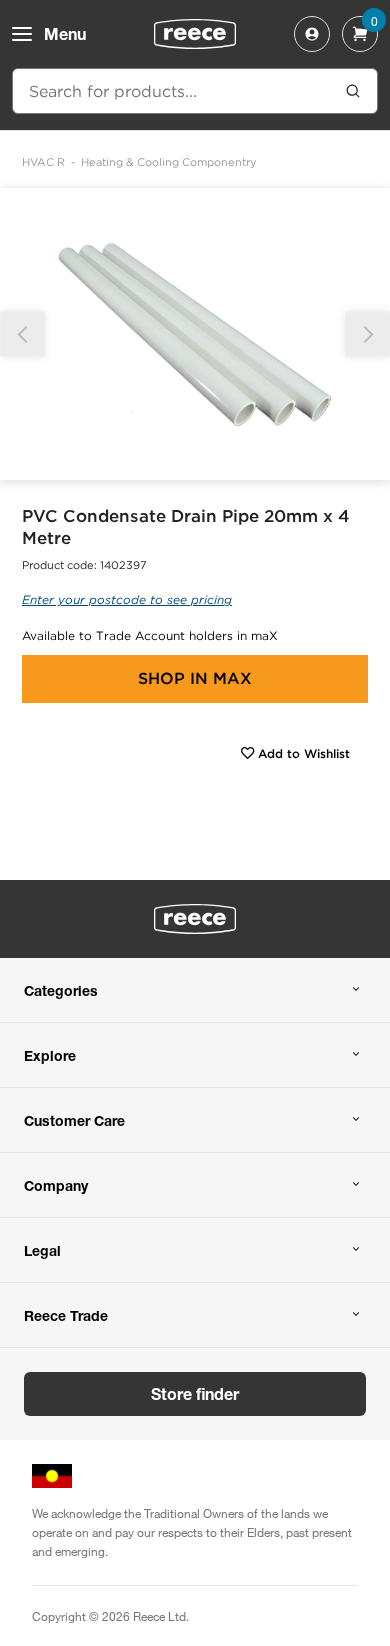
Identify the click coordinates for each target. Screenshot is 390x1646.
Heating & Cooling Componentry (169, 162)
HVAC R (43, 162)
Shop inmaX (195, 678)
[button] (367, 334)
